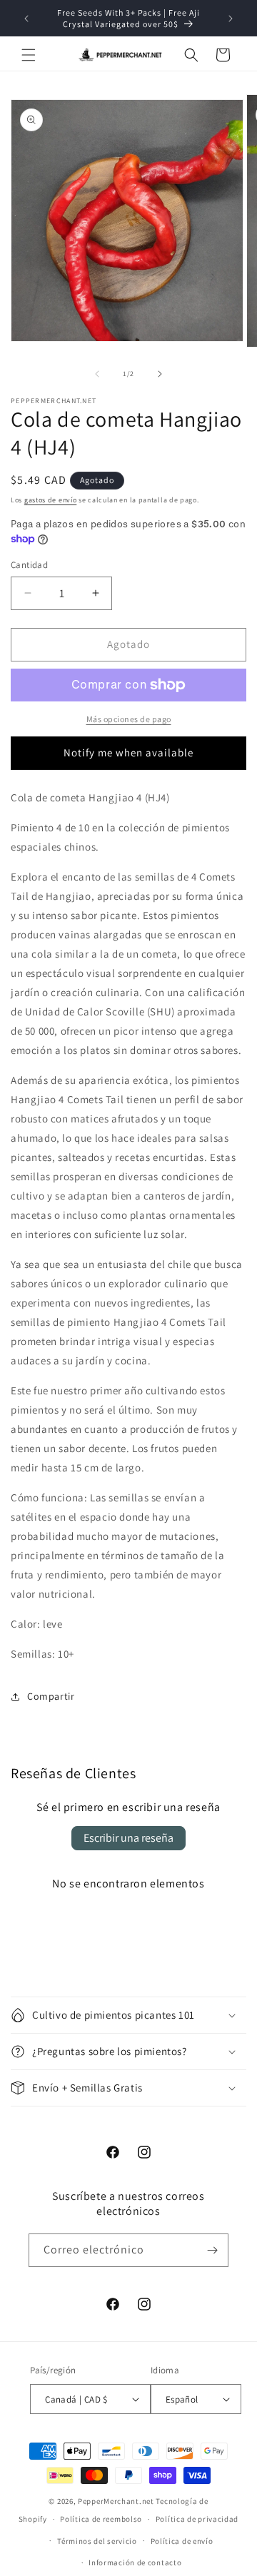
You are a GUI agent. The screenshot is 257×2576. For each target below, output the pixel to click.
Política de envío (182, 2541)
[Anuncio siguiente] (231, 19)
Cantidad (29, 565)
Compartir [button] (51, 1696)
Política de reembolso (101, 2519)
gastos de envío (51, 500)
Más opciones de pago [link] (129, 719)
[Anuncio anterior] (26, 19)
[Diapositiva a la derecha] (160, 374)
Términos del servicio (97, 2541)
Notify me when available (128, 752)
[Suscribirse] (212, 2250)
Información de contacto (135, 2562)
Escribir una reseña (128, 1838)
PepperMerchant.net (116, 2501)
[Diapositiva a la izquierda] (97, 374)
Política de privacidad (197, 2519)
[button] (29, 55)
